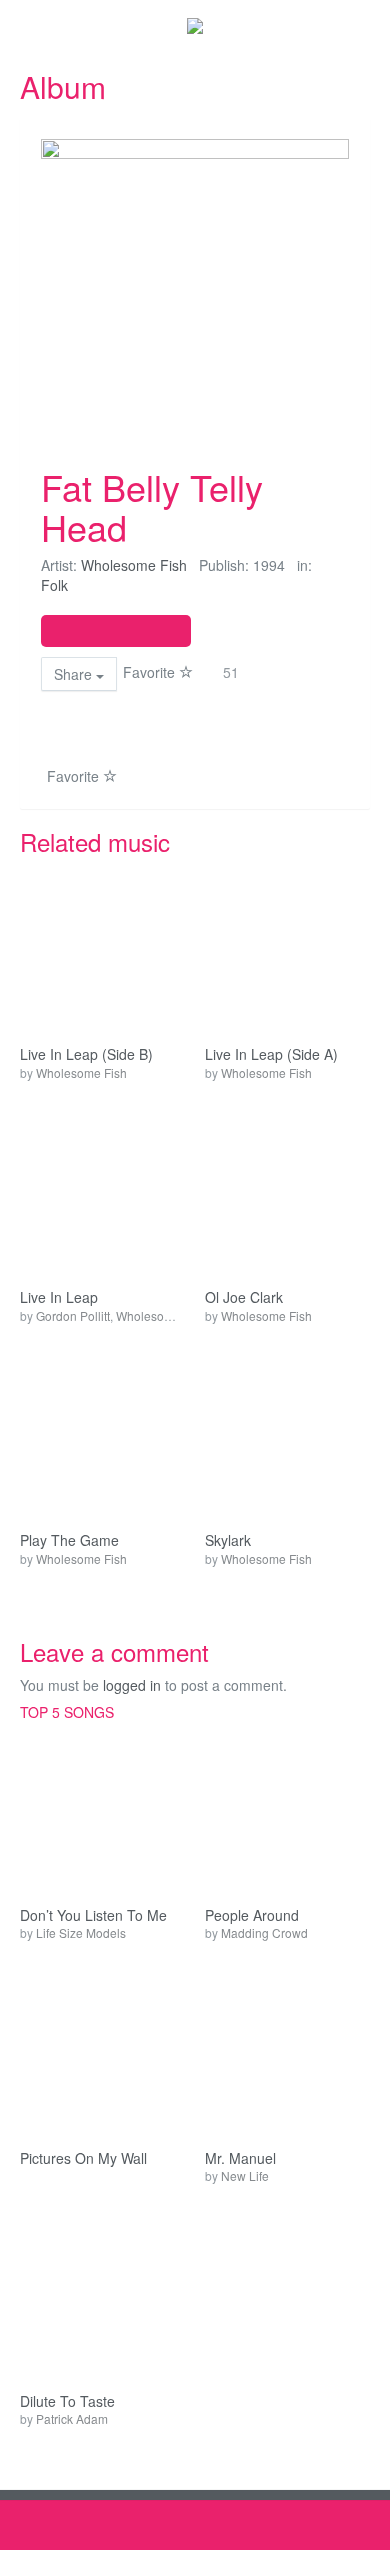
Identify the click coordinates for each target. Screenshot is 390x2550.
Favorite (151, 672)
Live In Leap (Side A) (271, 1054)
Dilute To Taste (67, 2401)
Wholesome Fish (134, 565)
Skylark (228, 1540)
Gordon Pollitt (73, 1315)
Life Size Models (81, 1932)
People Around (252, 1915)
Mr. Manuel (240, 2158)
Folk (54, 585)
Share (75, 674)
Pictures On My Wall (83, 2158)
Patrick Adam (72, 2418)
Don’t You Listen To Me (93, 1915)
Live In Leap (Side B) (86, 1054)
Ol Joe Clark (244, 1297)
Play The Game (69, 1540)
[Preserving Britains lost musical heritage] (195, 25)
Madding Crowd (264, 1932)
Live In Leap (59, 1297)
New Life (245, 2175)
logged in (132, 1685)
